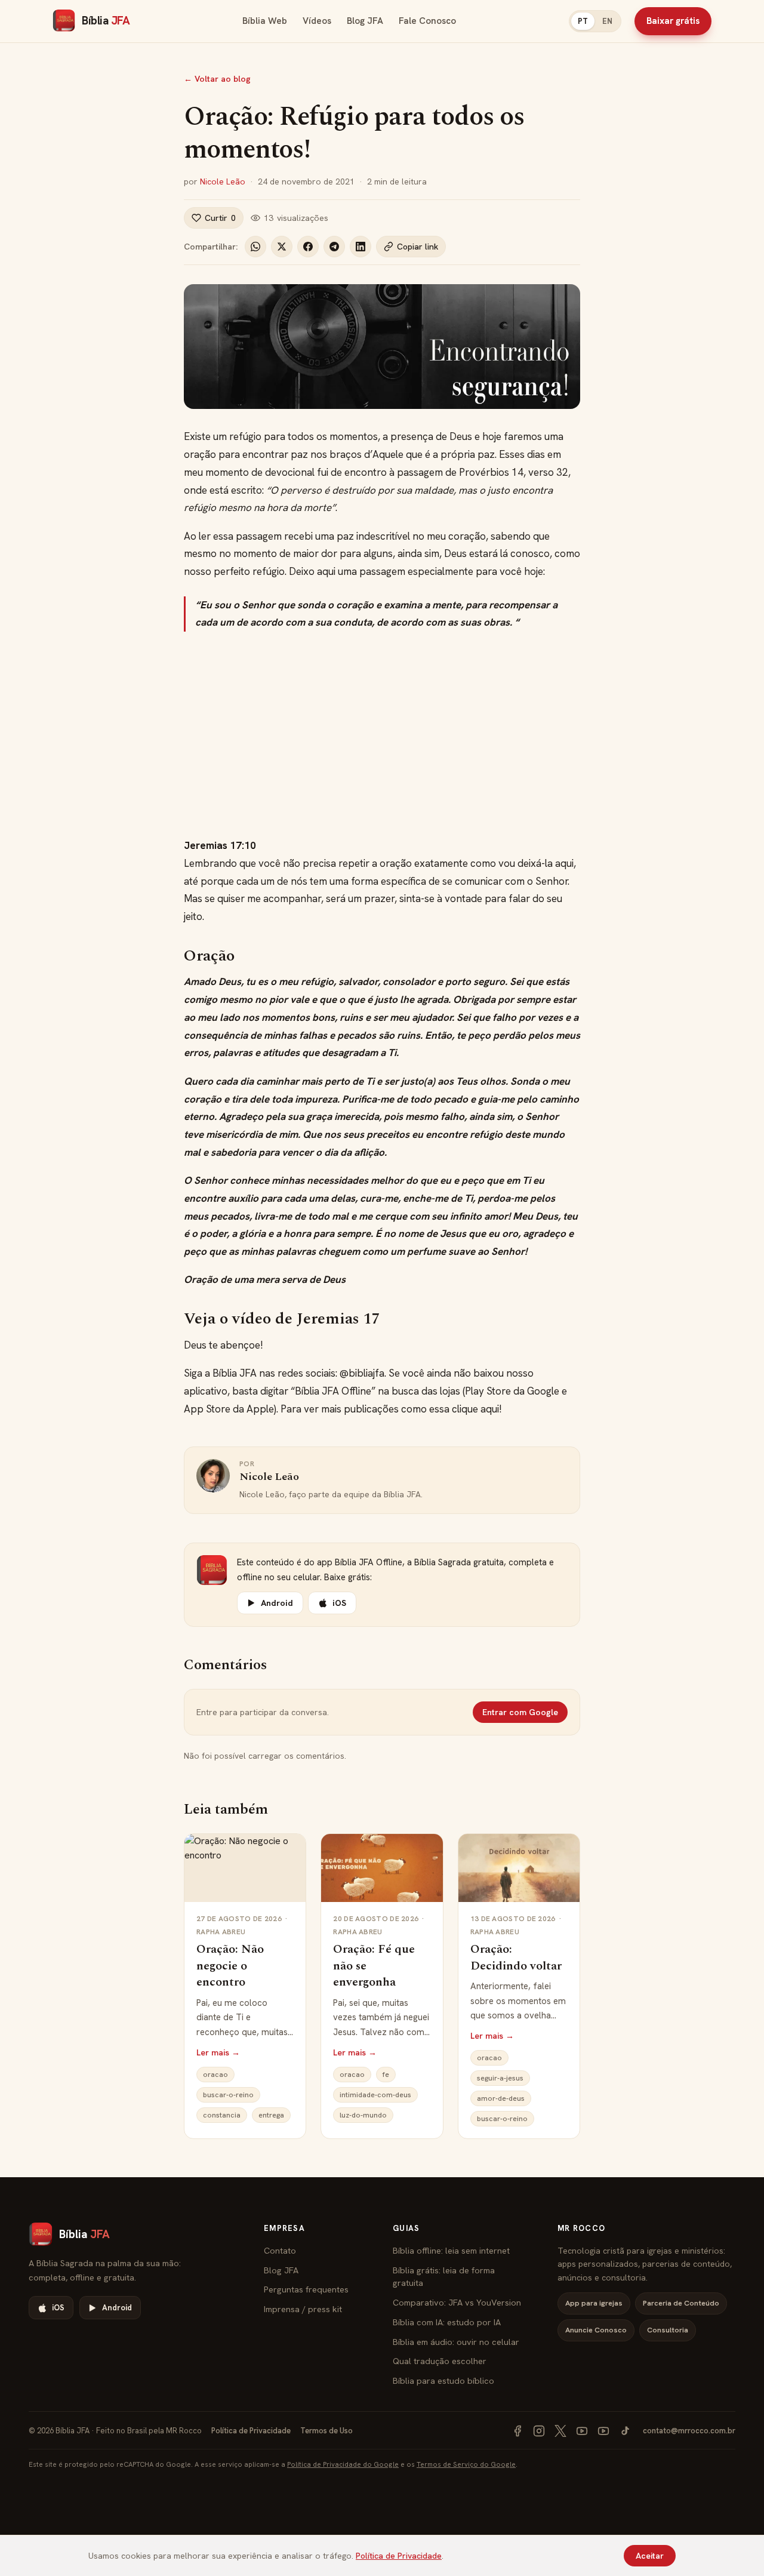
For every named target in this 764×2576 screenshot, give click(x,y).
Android (277, 1603)
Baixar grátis (673, 21)
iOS (339, 1603)
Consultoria (668, 2330)
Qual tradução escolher (440, 2361)
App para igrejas (594, 2303)
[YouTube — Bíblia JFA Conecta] (603, 2431)
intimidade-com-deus (375, 2095)
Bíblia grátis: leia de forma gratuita (444, 2277)
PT (583, 21)
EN (607, 21)
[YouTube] (582, 2431)
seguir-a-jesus (500, 2078)
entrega (271, 2115)
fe (386, 2075)
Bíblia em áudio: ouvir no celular (456, 2342)
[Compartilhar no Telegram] (334, 247)
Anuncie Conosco (596, 2330)
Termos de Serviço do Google (466, 2464)
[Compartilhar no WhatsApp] (255, 247)
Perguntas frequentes (306, 2289)
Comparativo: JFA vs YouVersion (457, 2302)
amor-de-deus (501, 2098)
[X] (560, 2431)
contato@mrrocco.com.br (689, 2431)
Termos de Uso (326, 2431)
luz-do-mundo (363, 2115)
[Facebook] (517, 2431)
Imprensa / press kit (303, 2309)
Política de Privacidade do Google (343, 2464)
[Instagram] (539, 2431)
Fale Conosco (427, 21)
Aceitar (650, 2556)
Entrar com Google (520, 1712)
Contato (280, 2250)
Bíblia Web (265, 21)
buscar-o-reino (228, 2095)
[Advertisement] (382, 734)
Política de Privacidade (251, 2431)
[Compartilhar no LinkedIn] (361, 247)
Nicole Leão (223, 181)
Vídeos (317, 21)
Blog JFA (365, 21)
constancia (222, 2115)
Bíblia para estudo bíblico (443, 2380)
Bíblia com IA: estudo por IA (447, 2322)
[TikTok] (625, 2431)
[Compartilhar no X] (282, 247)
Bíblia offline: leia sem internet (451, 2250)
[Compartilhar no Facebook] (308, 247)
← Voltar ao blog (217, 79)
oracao (215, 2075)
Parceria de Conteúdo (681, 2303)
